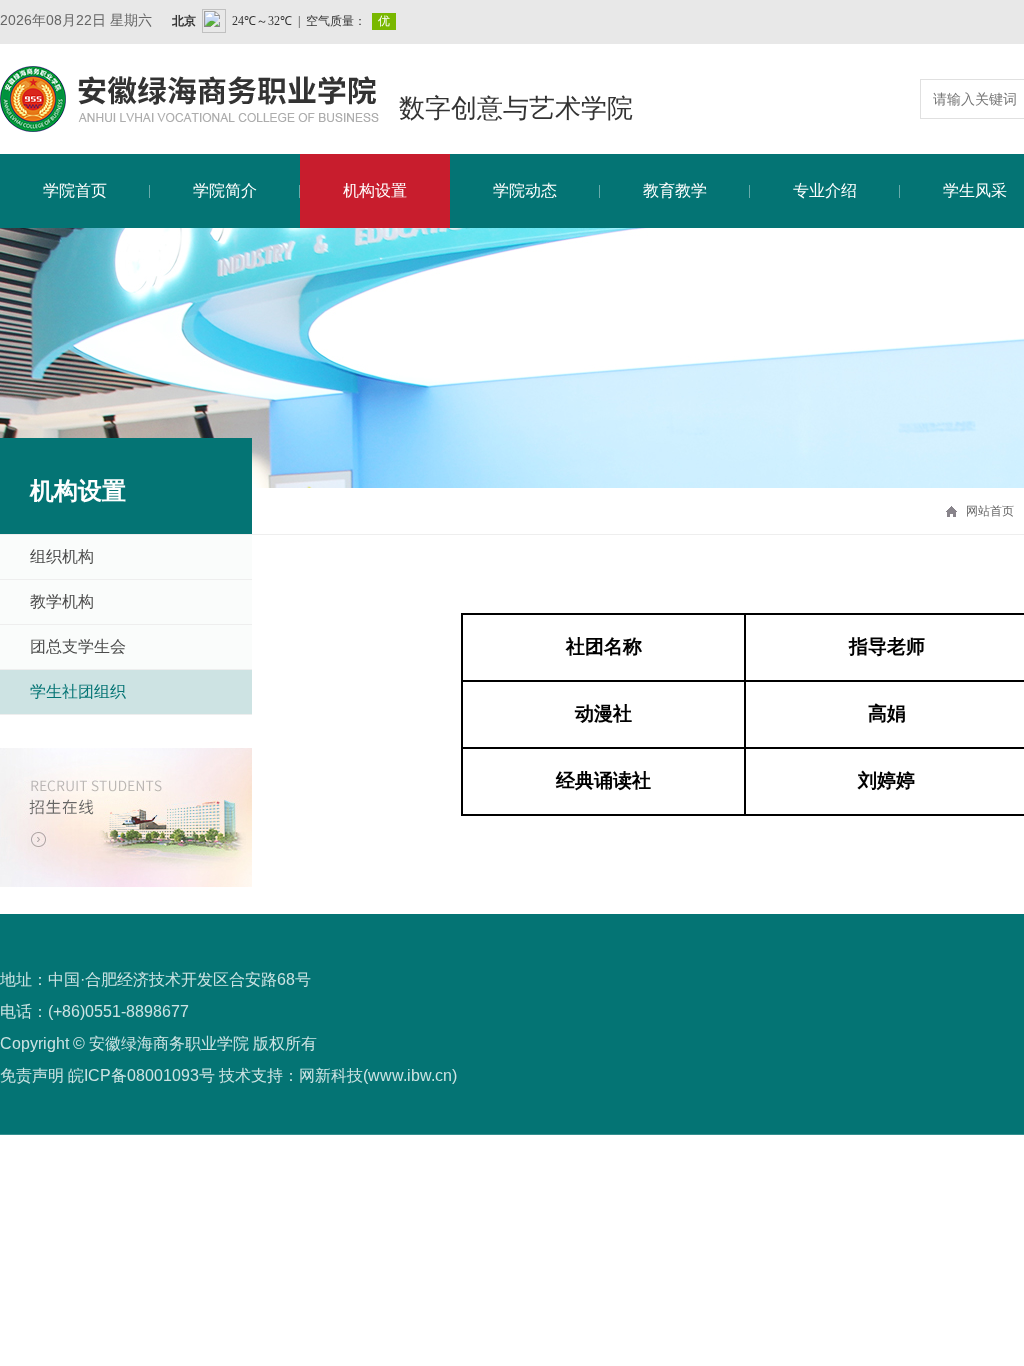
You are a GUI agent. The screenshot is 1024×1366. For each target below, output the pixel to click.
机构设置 (375, 190)
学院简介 (225, 190)
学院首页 (75, 190)
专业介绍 (825, 190)
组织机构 (62, 556)
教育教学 (675, 190)
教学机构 (62, 601)
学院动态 (525, 190)
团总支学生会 (78, 646)
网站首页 (990, 511)
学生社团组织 (78, 691)
